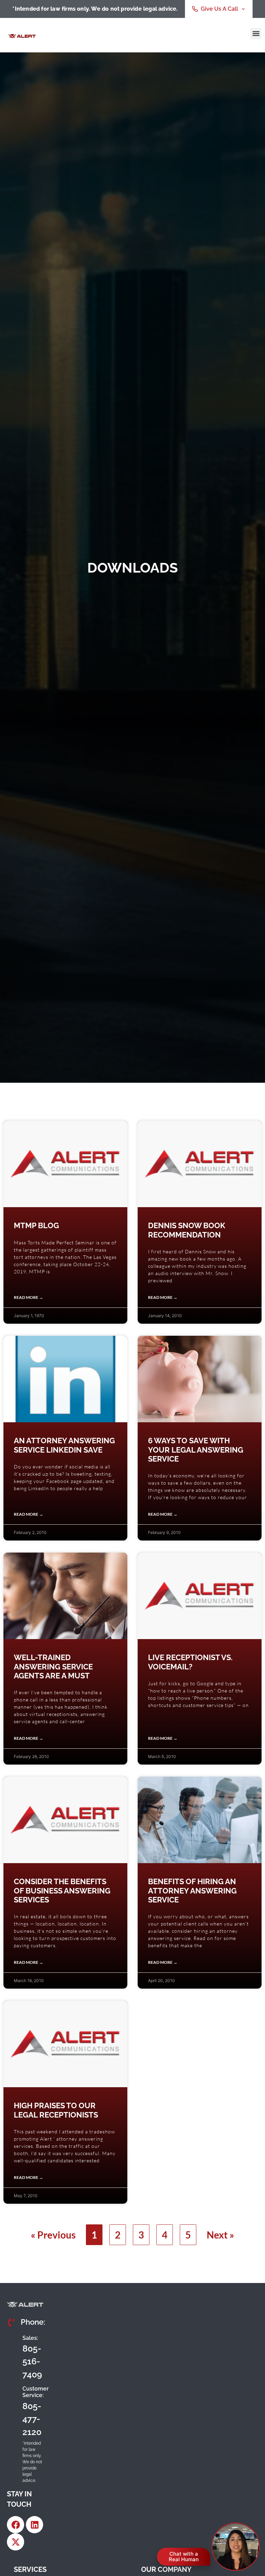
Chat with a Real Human (184, 2557)
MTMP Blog (36, 1225)
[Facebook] (16, 2525)
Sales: (30, 2338)
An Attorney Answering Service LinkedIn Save (64, 1445)
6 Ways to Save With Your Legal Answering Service (196, 1450)
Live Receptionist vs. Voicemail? (190, 1662)
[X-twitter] (16, 2542)
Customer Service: (36, 2392)
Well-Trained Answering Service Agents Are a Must (53, 1666)
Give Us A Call (219, 9)
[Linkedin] (35, 2525)
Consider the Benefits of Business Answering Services (62, 1891)
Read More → (28, 1297)
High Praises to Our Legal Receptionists (56, 2110)
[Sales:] (12, 2356)
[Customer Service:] (12, 2411)
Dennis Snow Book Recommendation (187, 1230)
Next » (220, 2235)
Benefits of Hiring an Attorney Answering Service (192, 1891)
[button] (256, 34)
